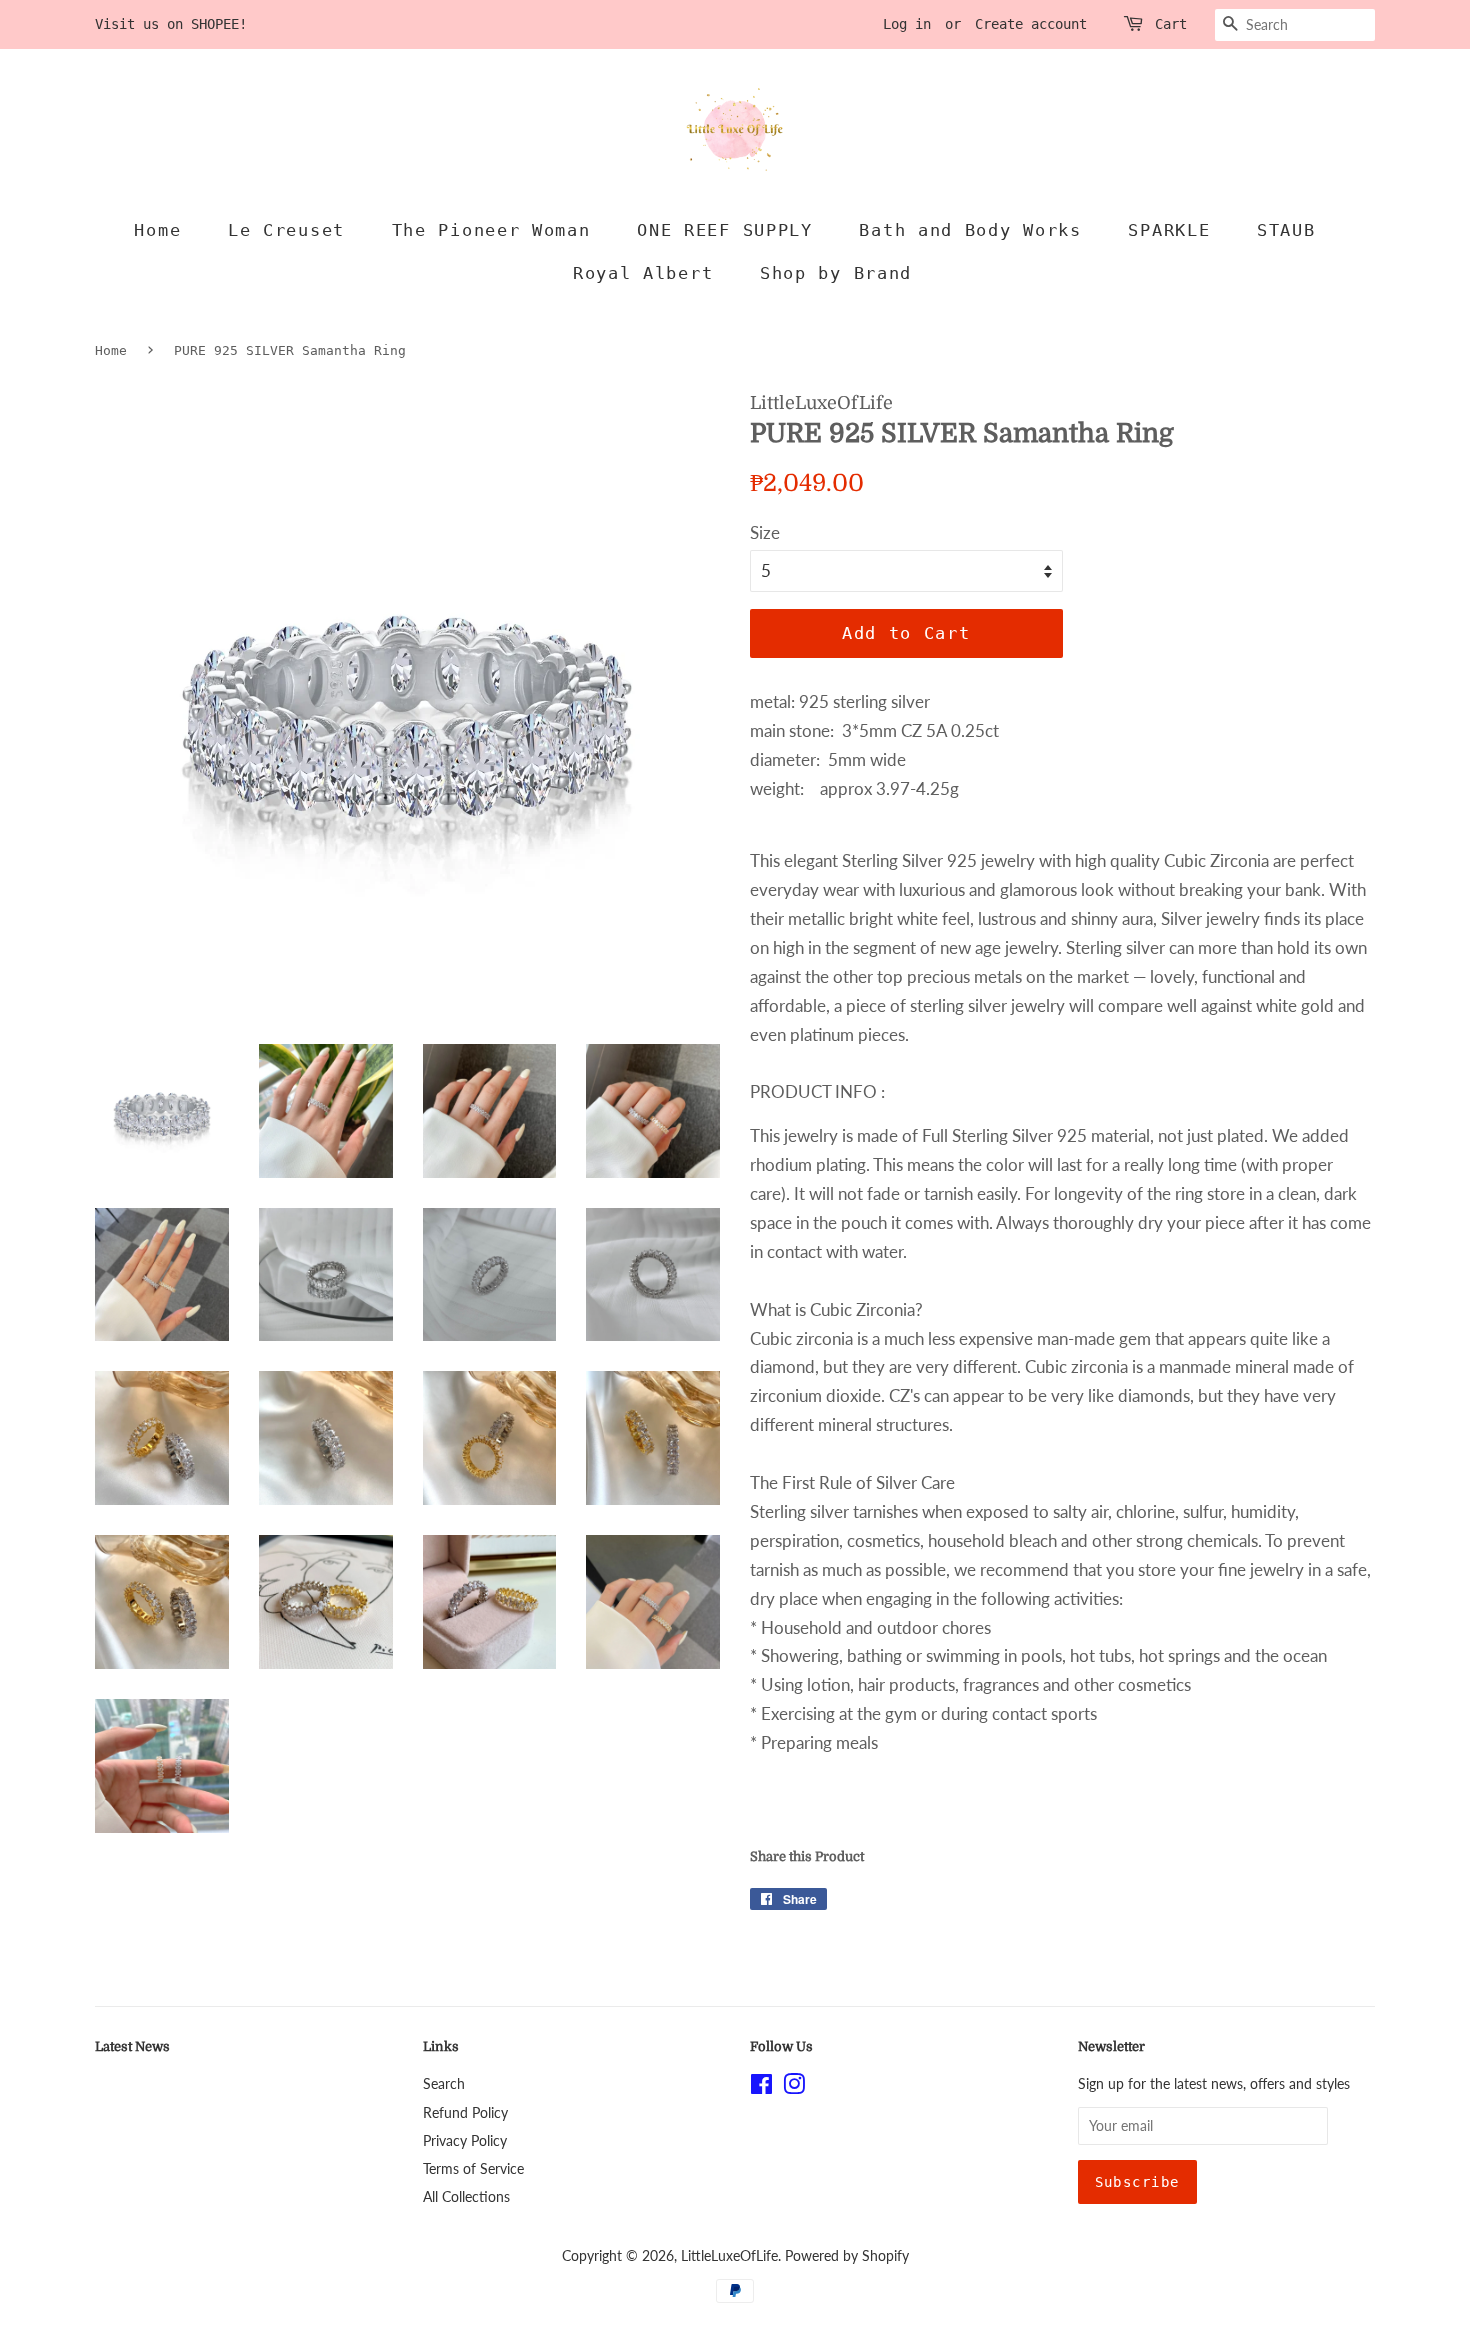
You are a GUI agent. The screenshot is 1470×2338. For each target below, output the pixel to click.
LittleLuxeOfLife (729, 2255)
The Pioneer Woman (491, 230)
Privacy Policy (465, 2140)
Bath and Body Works (970, 230)
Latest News (132, 2046)
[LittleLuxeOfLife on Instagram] (794, 2087)
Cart (1171, 24)
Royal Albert (643, 273)
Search (444, 2083)
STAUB (1286, 230)
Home (157, 230)
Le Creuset (286, 230)
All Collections (466, 2196)
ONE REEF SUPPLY (725, 230)
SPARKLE (1169, 230)
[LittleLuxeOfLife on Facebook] (761, 2087)
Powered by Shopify (847, 2255)
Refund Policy (465, 2112)
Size (765, 532)
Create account (1031, 24)
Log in (907, 24)
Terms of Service (473, 2168)
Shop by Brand (836, 273)
